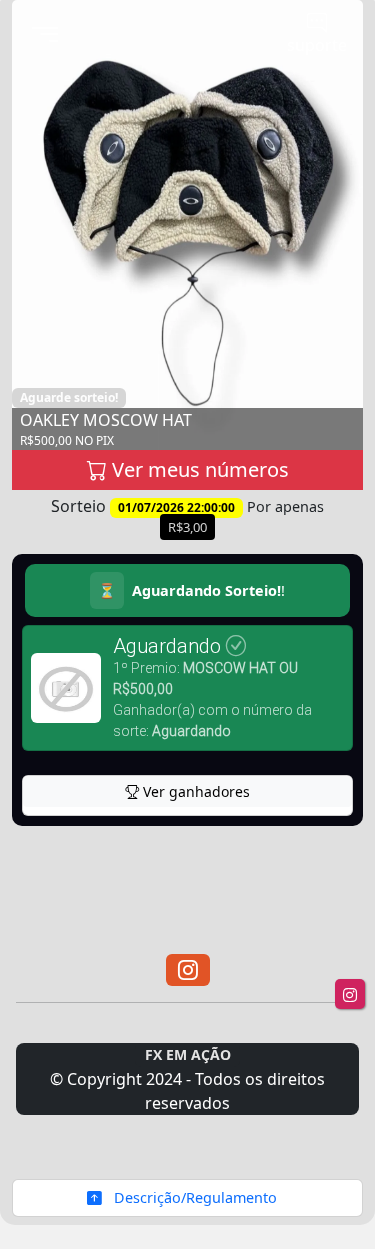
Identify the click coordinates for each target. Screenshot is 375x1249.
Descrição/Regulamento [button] (193, 1197)
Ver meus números (198, 469)
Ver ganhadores (194, 791)
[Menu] (45, 35)
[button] (188, 970)
